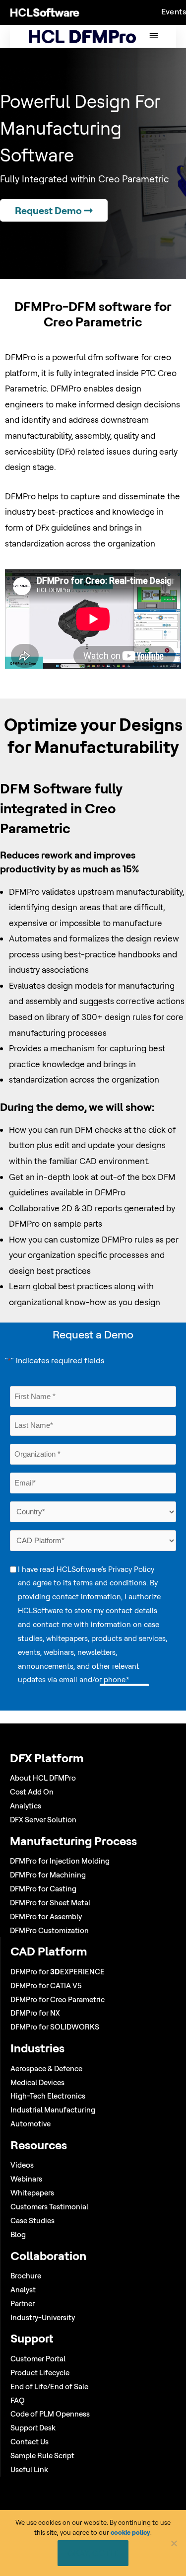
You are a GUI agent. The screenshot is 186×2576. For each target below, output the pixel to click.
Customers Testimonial (49, 2207)
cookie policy (130, 2532)
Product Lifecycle (40, 2373)
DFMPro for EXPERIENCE (58, 1972)
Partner (23, 2303)
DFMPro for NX (35, 2013)
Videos (22, 2165)
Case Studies (32, 2221)
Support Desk (33, 2428)
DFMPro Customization (49, 1930)
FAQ (18, 2400)
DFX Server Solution (43, 1820)
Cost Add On (32, 1792)
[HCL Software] (45, 12)
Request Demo (49, 210)
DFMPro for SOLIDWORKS (55, 2027)
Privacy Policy (131, 1569)
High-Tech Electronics (48, 2096)
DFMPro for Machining (48, 1875)
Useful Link (29, 2469)
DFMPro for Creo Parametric (58, 1999)
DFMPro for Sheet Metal (50, 1903)
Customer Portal (38, 2359)
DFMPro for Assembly (46, 1916)
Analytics (26, 1806)
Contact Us (30, 2442)
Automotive (31, 2124)
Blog (18, 2234)
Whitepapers (32, 2193)
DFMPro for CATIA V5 (46, 1986)
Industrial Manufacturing (53, 2110)
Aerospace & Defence (46, 2069)
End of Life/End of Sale (49, 2386)
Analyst (23, 2290)
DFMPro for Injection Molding (60, 1861)
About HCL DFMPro (43, 1778)
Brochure (26, 2276)
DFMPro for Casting (43, 1889)
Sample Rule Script (42, 2456)
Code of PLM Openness (50, 2414)
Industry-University (43, 2317)
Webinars (26, 2179)
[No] (174, 2543)
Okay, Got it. (93, 2553)
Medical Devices (37, 2082)
